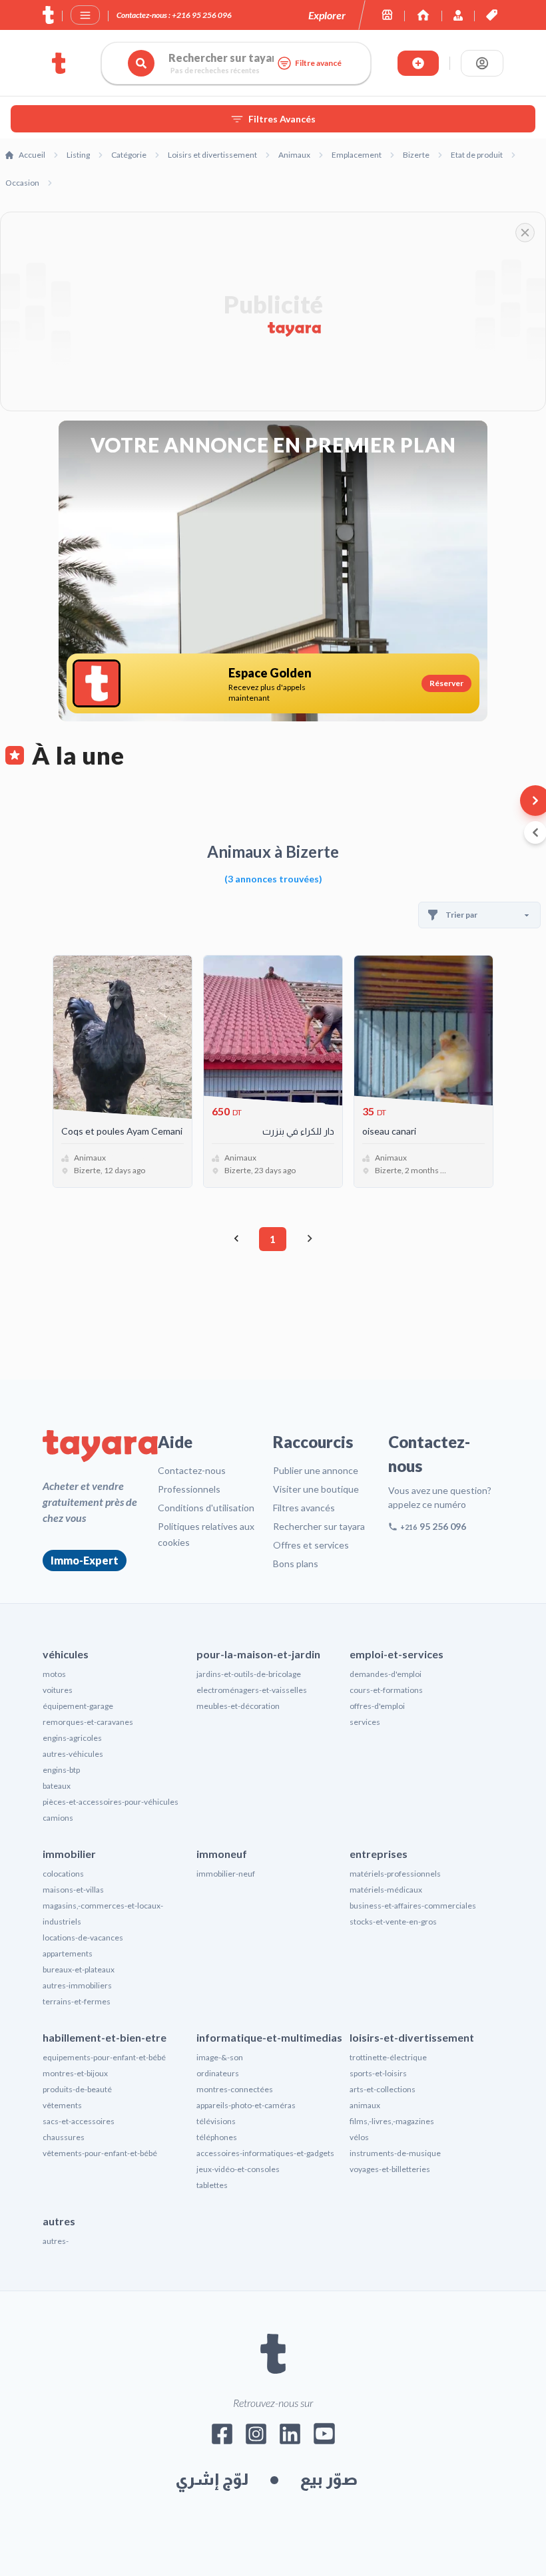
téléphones (217, 2137)
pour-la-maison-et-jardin (258, 1654)
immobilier (69, 1854)
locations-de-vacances (83, 1937)
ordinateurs (218, 2073)
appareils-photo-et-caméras (246, 2105)
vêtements (62, 2105)
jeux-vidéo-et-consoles (238, 2169)
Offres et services (311, 1545)
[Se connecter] (482, 63)
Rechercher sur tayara (319, 1526)
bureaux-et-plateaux (79, 1969)
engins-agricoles (72, 1738)
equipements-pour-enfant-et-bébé (104, 2057)
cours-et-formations (386, 1690)
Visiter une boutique (316, 1489)
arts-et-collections (383, 2089)
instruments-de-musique (395, 2153)
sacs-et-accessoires (79, 2121)
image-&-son (220, 2057)
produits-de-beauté (77, 2089)
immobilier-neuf (226, 1874)
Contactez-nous (192, 1470)
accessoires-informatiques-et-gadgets (265, 2153)
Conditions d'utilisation (206, 1508)
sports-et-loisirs (378, 2073)
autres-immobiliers (77, 1985)
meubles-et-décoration (238, 1706)
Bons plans (296, 1564)
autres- (56, 2241)
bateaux (57, 1786)
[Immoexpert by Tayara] (423, 15)
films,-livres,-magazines (392, 2121)
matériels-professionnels (395, 1874)
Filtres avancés (304, 1508)
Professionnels (189, 1489)
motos (54, 1674)
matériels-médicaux (386, 1890)
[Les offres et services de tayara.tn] (492, 15)
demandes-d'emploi (386, 1674)
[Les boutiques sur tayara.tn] (387, 15)
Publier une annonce (316, 1470)
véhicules (66, 1654)
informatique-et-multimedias (269, 2037)
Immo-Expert (85, 1560)
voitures (58, 1690)
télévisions (216, 2121)
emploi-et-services (397, 1654)
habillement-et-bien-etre (105, 2037)
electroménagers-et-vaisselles (252, 1690)
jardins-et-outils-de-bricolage (249, 1674)
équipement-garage (78, 1706)
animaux (365, 2105)
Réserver (446, 683)
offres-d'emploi (377, 1706)
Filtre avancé (318, 63)
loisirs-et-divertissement (412, 2037)
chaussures (64, 2137)
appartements (68, 1953)
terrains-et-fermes (77, 2001)
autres (59, 2221)
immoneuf (222, 1854)
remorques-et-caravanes (88, 1722)
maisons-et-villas (73, 1890)
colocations (63, 1874)
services (365, 1722)
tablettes (212, 2185)
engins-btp (61, 1770)
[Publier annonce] (418, 63)
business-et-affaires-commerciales (413, 1906)
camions (58, 1818)
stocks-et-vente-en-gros (393, 1922)
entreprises (379, 1854)
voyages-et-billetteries (390, 2169)
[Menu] (85, 15)
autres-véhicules (73, 1754)
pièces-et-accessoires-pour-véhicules (111, 1802)
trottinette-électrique (388, 2057)
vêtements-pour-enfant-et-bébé (100, 2153)
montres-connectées (235, 2089)
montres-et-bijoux (75, 2073)
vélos (359, 2137)
